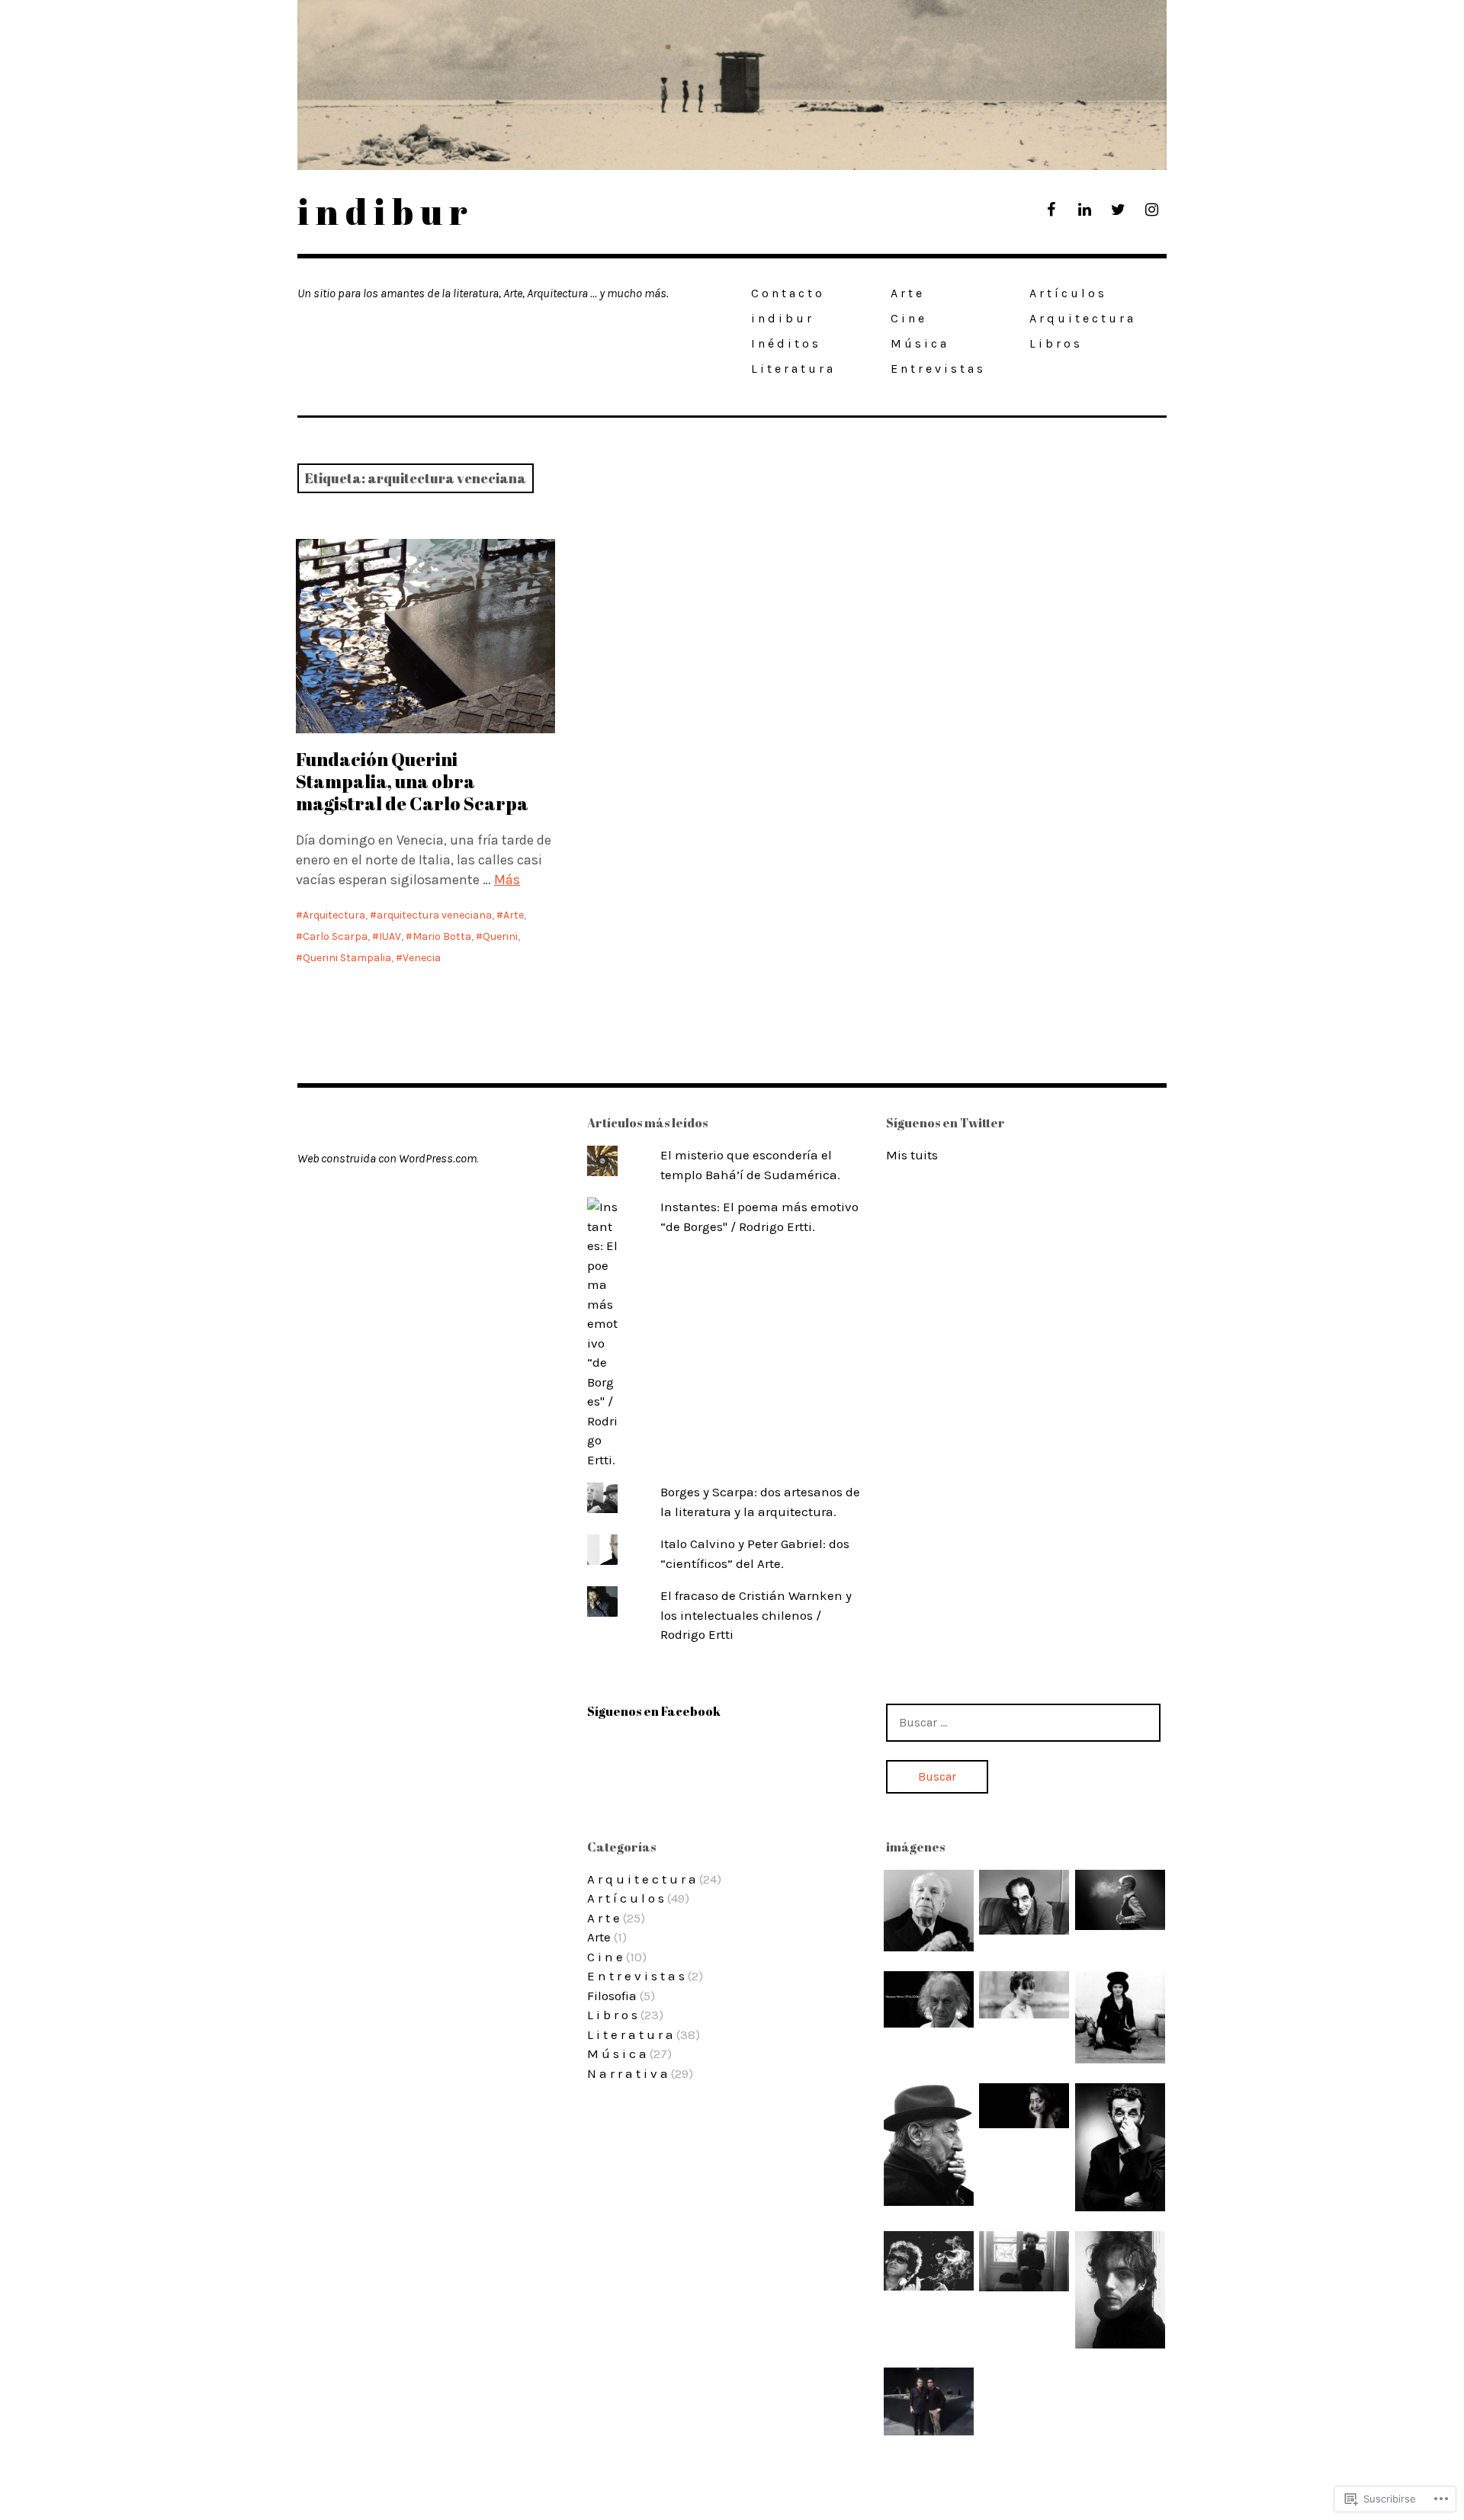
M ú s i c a (918, 343)
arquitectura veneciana (434, 915)
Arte (514, 915)
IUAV (390, 936)
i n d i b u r (382, 211)
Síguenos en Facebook (654, 1711)
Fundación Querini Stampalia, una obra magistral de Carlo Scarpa (412, 781)
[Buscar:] (1023, 1722)
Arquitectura (334, 915)
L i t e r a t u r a (792, 369)
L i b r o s (1055, 343)
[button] (929, 1911)
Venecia (422, 958)
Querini (500, 936)
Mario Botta (442, 936)
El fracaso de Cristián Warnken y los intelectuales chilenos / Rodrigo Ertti (756, 1615)
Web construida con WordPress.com (387, 1158)
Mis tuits (912, 1155)
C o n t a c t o (787, 293)
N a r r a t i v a (628, 2073)
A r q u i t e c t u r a (1081, 318)
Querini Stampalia (347, 958)
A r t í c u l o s (1067, 293)
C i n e (907, 318)
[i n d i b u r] (732, 85)
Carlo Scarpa (335, 936)
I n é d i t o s (785, 343)
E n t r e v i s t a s (937, 369)
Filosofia (612, 1996)
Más (507, 880)
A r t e (906, 293)
